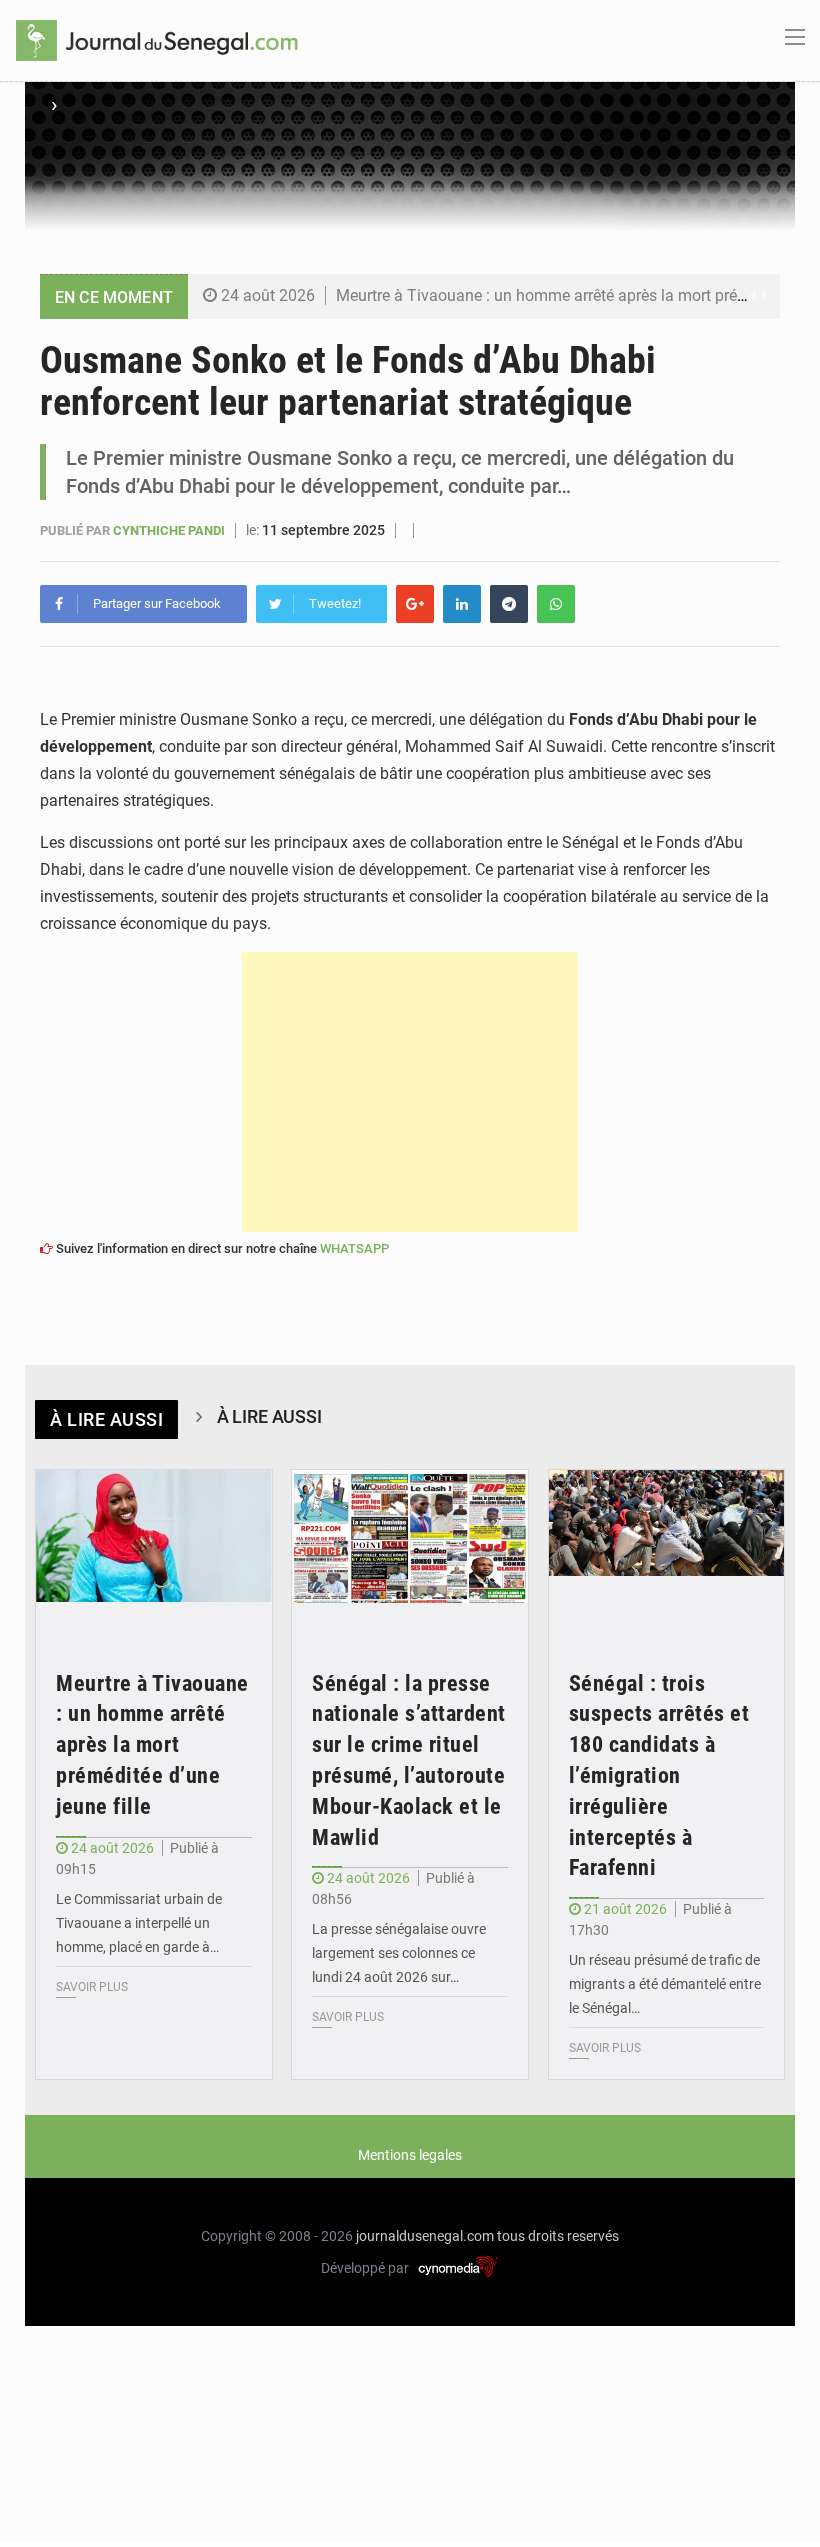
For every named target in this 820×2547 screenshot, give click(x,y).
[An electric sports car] (154, 1549)
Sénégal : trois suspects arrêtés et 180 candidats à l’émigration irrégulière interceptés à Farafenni (659, 1776)
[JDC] (157, 39)
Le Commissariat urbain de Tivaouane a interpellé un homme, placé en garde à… (139, 1923)
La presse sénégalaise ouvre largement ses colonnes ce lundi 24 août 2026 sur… (399, 1953)
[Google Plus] (415, 604)
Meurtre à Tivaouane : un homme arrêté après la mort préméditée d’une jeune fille (152, 1745)
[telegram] (509, 604)
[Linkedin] (462, 604)
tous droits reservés (558, 2236)
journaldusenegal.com (425, 2236)
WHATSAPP (354, 1248)
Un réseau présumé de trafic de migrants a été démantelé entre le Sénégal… (665, 1984)
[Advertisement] (410, 1092)
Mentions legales (410, 2155)
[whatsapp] (556, 604)
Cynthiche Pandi (170, 530)
